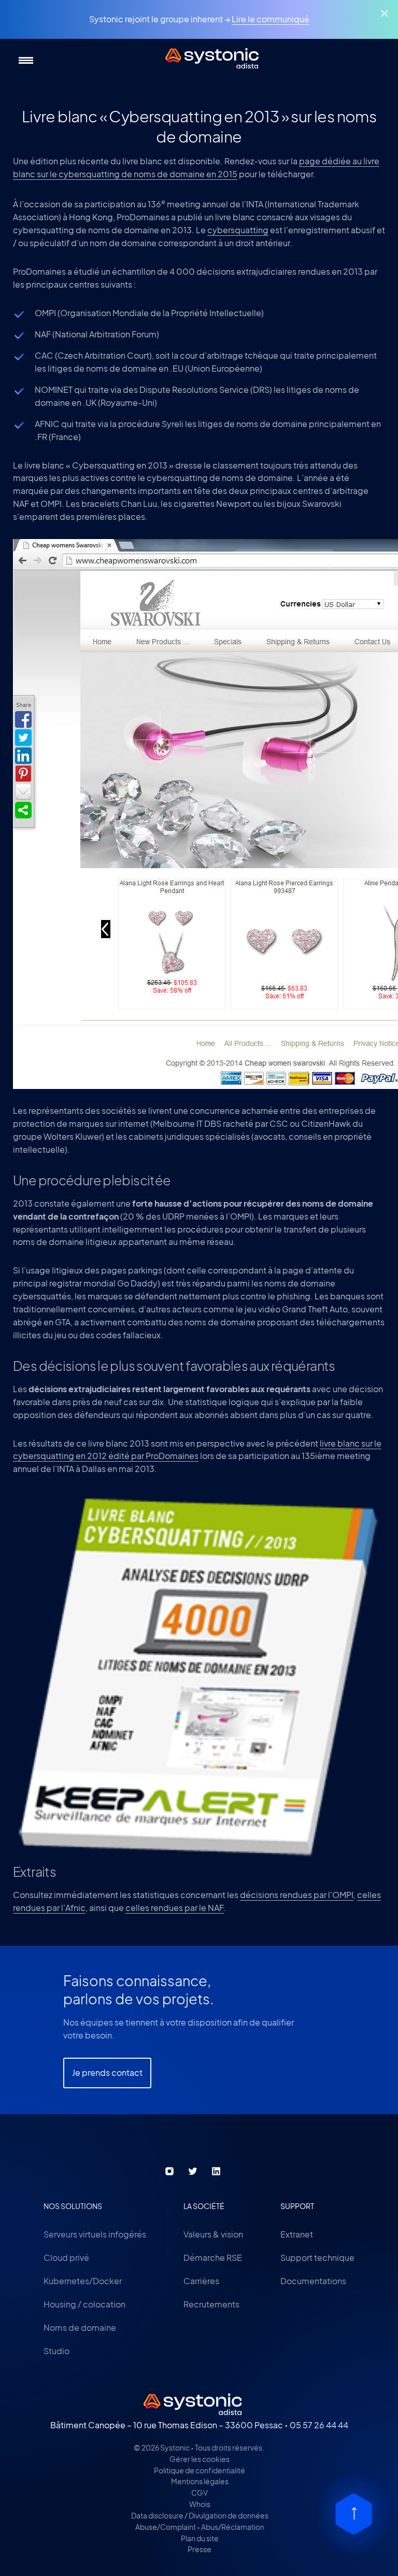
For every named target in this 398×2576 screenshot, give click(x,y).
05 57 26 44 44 (319, 2425)
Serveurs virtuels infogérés (95, 2234)
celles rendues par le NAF (175, 1908)
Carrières (201, 2281)
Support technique (317, 2257)
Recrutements (211, 2304)
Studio (56, 2351)
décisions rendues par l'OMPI (297, 1895)
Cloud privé (66, 2257)
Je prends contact (107, 2072)
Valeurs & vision (213, 2234)
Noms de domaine (80, 2327)
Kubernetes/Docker (83, 2281)
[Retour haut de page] (354, 2514)
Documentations (313, 2281)
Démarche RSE (213, 2257)
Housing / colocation (84, 2304)
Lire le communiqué (271, 19)
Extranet (297, 2234)
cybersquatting (238, 230)
